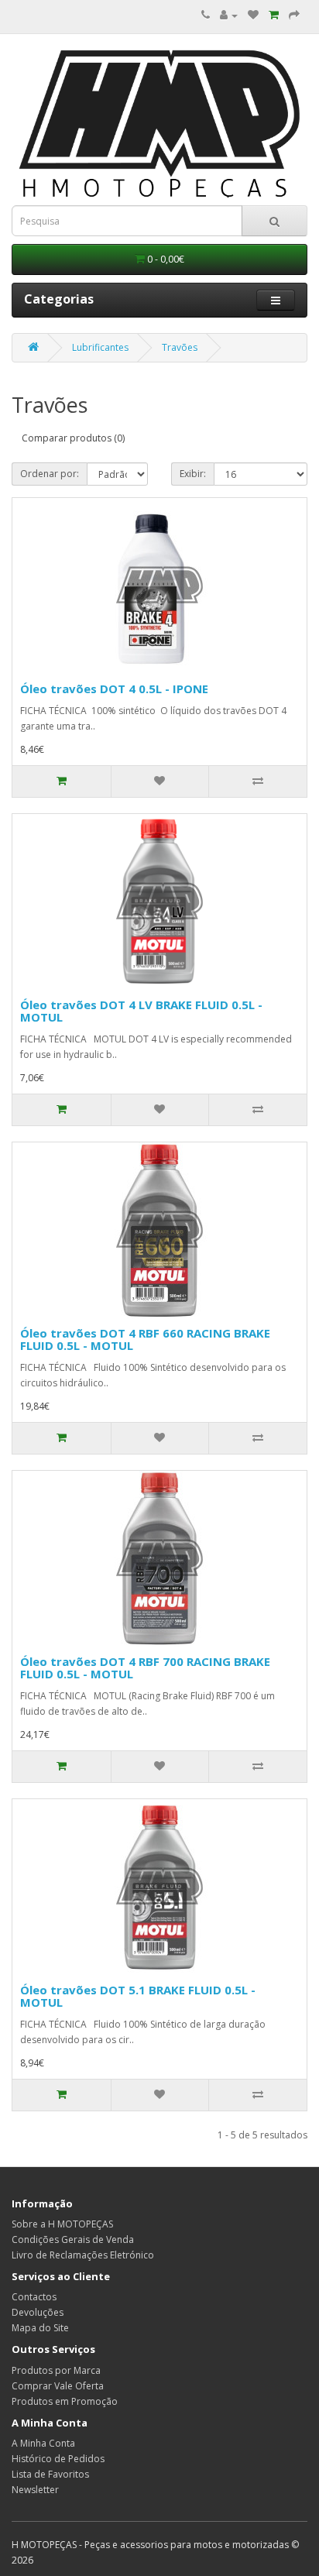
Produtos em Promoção (65, 2401)
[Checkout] (294, 15)
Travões (180, 347)
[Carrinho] (274, 15)
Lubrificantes (100, 347)
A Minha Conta (43, 2443)
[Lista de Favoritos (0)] (253, 15)
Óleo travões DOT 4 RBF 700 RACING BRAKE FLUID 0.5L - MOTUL (145, 1668)
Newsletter (35, 2490)
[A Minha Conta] (229, 15)
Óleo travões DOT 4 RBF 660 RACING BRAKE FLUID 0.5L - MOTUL (145, 1340)
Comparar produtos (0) (73, 438)
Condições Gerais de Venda (73, 2239)
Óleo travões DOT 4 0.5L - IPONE (114, 689)
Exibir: (193, 474)
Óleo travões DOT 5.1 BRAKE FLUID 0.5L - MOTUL (138, 1996)
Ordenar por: (50, 474)
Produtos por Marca (56, 2370)
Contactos (34, 2297)
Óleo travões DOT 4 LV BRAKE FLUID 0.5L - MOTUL (141, 1011)
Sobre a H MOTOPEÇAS (62, 2224)
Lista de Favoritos (50, 2474)
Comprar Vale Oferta (58, 2386)
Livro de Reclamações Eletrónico (83, 2255)
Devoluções (38, 2312)
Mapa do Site (40, 2328)
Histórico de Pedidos (58, 2459)
